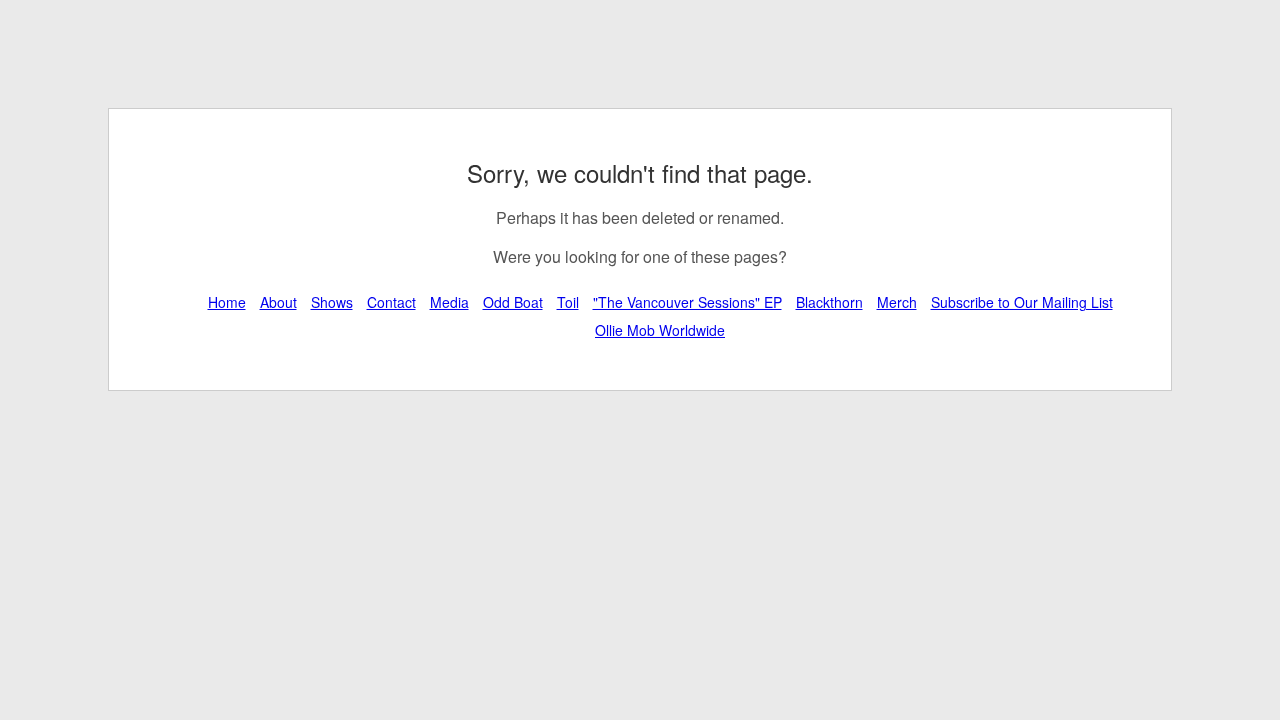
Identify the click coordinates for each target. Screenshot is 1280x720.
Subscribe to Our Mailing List (1022, 302)
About (278, 302)
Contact (391, 302)
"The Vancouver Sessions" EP (687, 302)
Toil (568, 302)
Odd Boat (513, 302)
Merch (897, 302)
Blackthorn (829, 302)
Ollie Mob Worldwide (660, 330)
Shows (332, 302)
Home (227, 302)
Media (449, 302)
